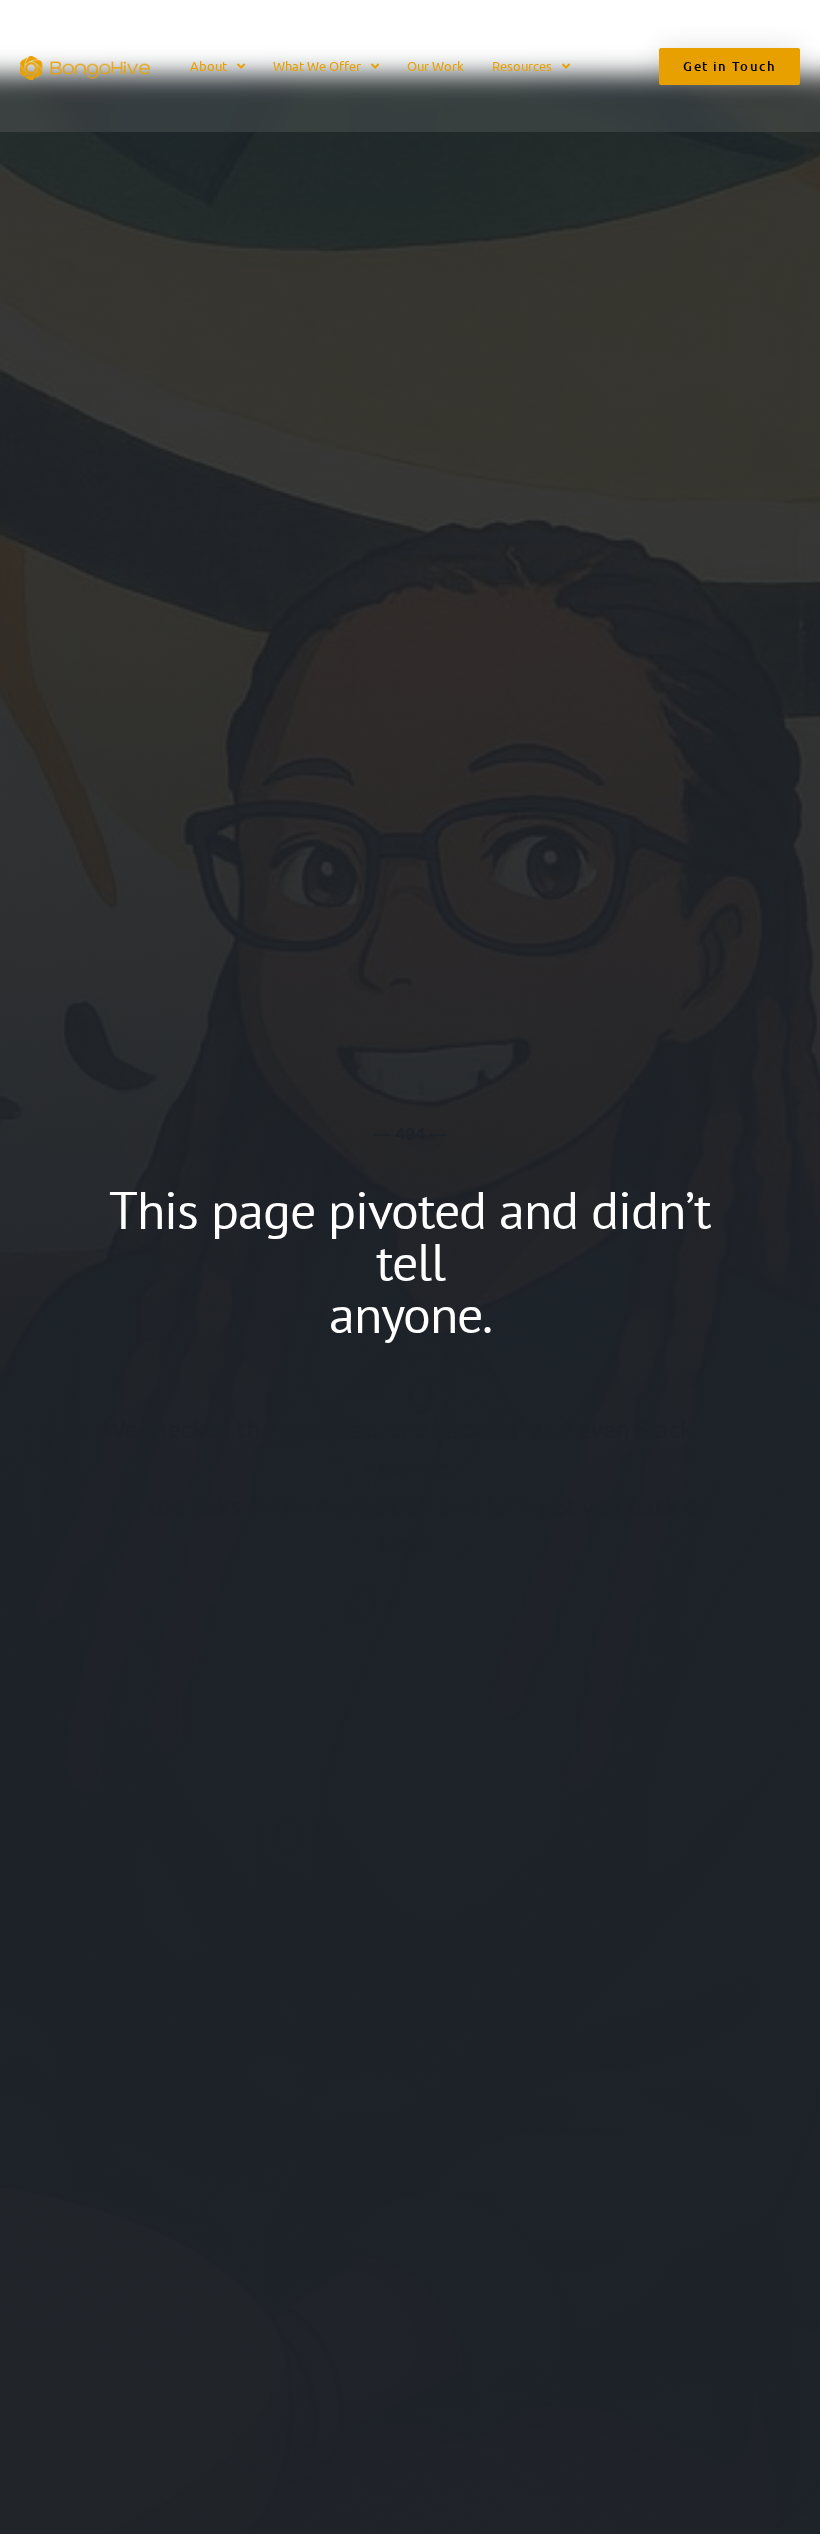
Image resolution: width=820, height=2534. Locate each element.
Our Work (435, 65)
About (208, 65)
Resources (522, 65)
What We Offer (317, 65)
